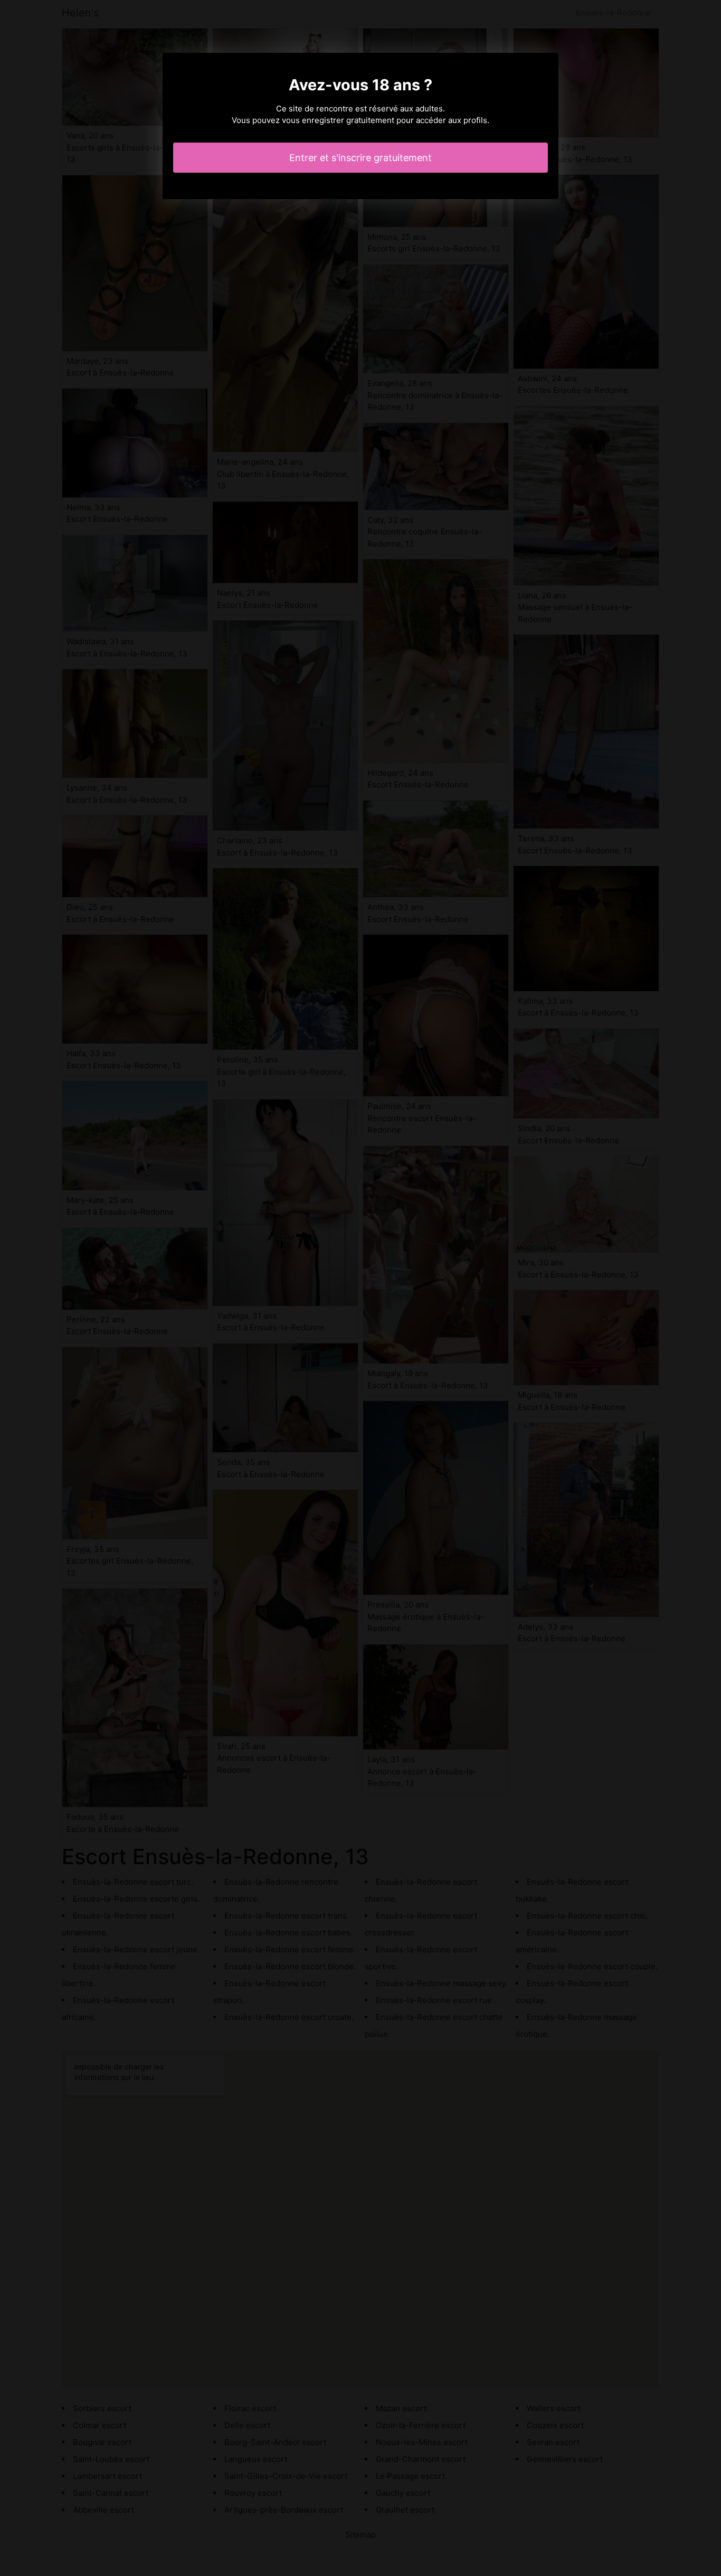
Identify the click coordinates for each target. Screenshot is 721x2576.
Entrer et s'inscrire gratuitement (360, 158)
